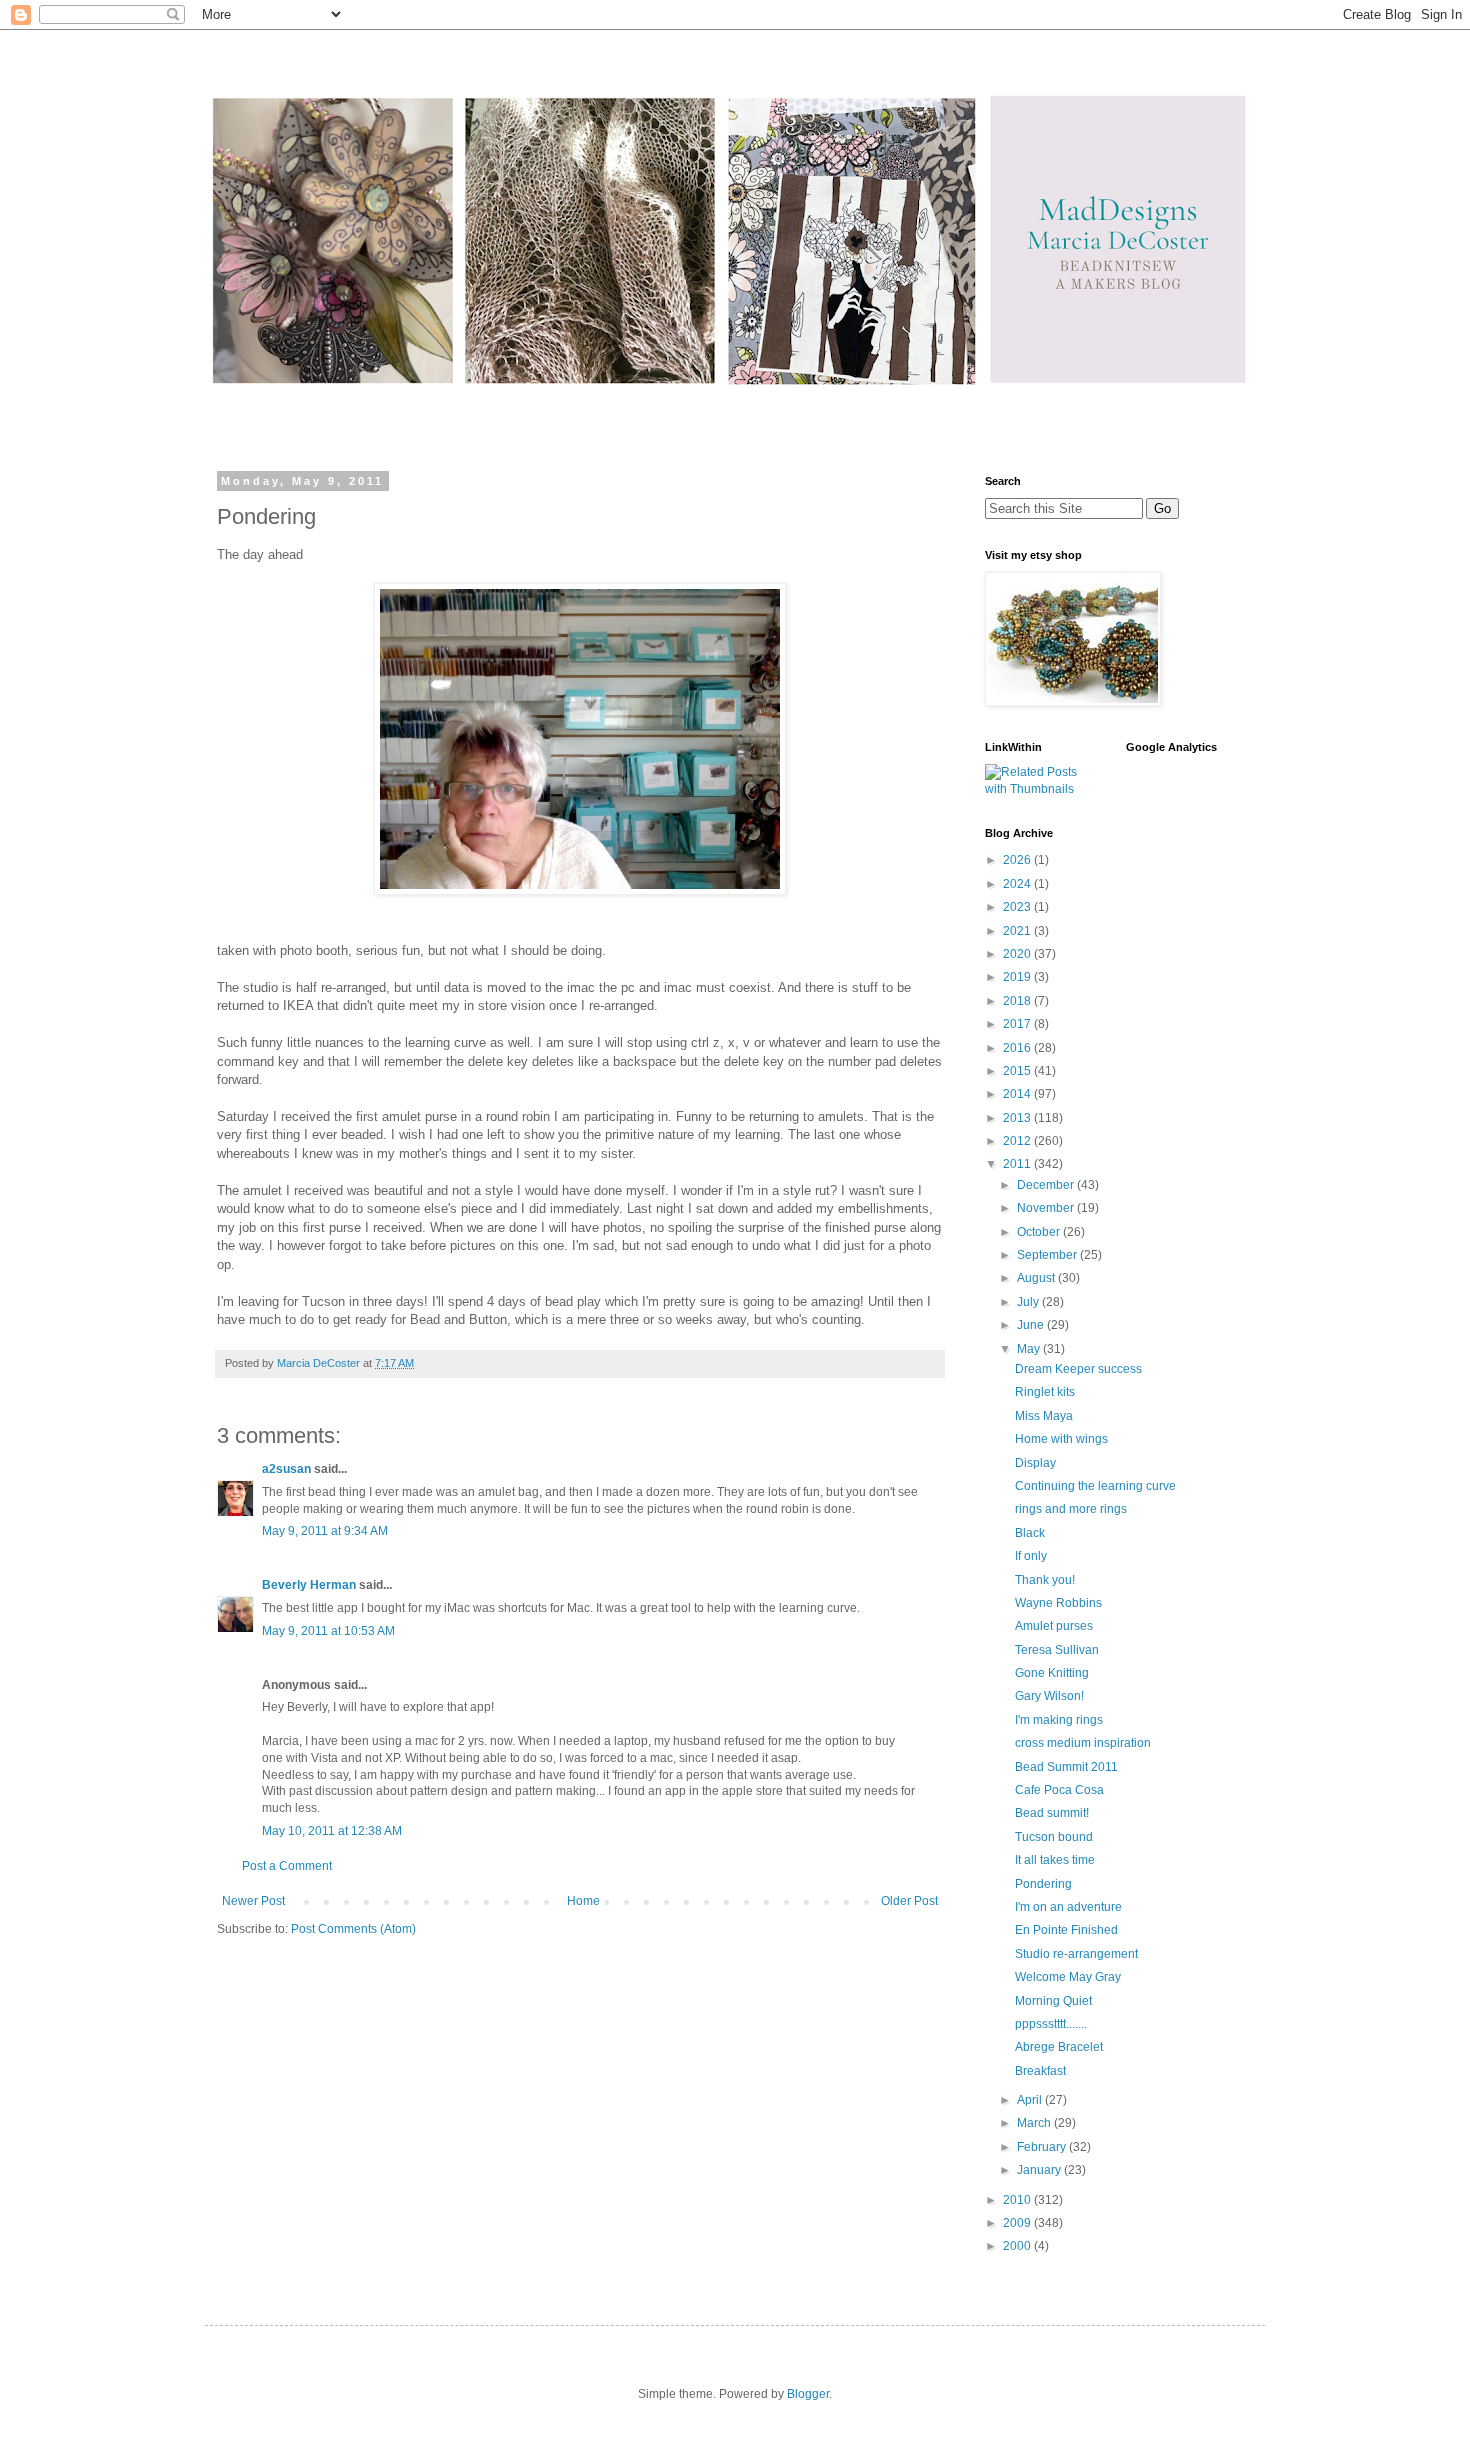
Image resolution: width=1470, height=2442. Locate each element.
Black (1030, 1533)
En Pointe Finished (1066, 1930)
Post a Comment (287, 1866)
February (1043, 2147)
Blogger (808, 2394)
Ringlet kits (1045, 1392)
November (1047, 1208)
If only (1031, 1556)
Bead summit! (1052, 1813)
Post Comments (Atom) (353, 1929)
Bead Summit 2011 (1066, 1767)
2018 (1018, 1001)
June (1032, 1325)
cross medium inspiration (1083, 1743)
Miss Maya (1044, 1416)
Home (583, 1901)
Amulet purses (1054, 1626)
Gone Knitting (1052, 1673)
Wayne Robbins (1058, 1603)
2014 (1018, 1094)
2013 (1018, 1118)
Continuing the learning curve (1095, 1486)
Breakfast (1040, 2071)
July (1029, 1302)
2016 (1018, 1048)
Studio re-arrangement (1076, 1954)
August (1037, 1278)
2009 (1018, 2223)
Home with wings (1061, 1439)
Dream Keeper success (1078, 1369)
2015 (1018, 1071)
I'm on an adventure (1068, 1907)
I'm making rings (1059, 1720)
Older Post (909, 1901)
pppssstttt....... (1051, 2024)
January (1040, 2170)
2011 (1018, 1164)
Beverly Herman (309, 1585)
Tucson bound (1054, 1837)
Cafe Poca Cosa (1059, 1790)
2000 (1018, 2246)
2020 (1018, 954)
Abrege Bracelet (1059, 2047)
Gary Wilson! (1049, 1696)
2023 (1018, 907)
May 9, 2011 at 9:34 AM (325, 1531)
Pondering (1043, 1884)
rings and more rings (1071, 1509)
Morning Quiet (1053, 2001)
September (1048, 1255)
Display (1035, 1463)
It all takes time (1055, 1860)
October (1040, 1232)
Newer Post (253, 1901)
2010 (1018, 2200)
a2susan (286, 1469)
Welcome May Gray (1068, 1977)
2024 (1018, 884)
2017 (1018, 1024)
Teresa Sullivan (1057, 1650)
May (1030, 1349)
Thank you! (1045, 1580)
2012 (1018, 1141)
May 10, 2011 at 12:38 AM (332, 1831)
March (1035, 2123)
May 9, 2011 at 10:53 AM (328, 1631)
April (1031, 2100)
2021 (1018, 931)
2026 (1018, 860)
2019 (1018, 977)
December (1047, 1185)
